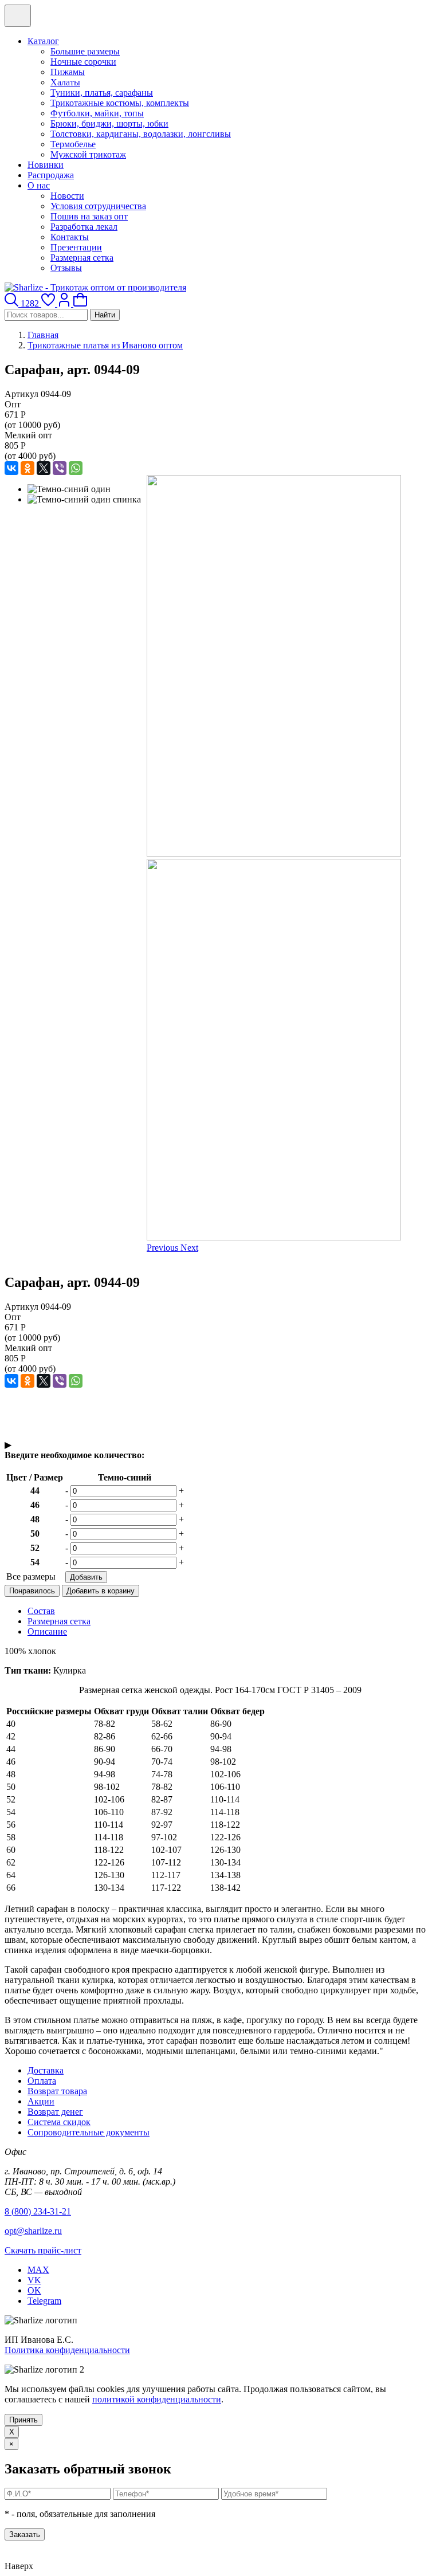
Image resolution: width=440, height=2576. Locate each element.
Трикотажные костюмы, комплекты (120, 103)
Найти (105, 315)
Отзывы (66, 268)
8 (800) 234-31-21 (38, 2211)
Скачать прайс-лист (43, 2250)
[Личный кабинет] (65, 303)
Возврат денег (55, 2112)
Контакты (70, 237)
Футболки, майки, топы (97, 113)
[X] (44, 468)
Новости (67, 196)
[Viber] (60, 468)
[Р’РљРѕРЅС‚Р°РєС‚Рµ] (11, 468)
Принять (23, 2420)
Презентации (76, 247)
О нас (39, 185)
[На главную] (95, 287)
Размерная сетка (82, 258)
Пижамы (68, 72)
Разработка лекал (84, 227)
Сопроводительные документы (89, 2132)
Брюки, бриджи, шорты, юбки (109, 123)
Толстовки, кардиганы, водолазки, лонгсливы (141, 134)
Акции (41, 2101)
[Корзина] (80, 303)
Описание (47, 1631)
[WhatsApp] (76, 468)
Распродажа (51, 175)
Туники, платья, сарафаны (102, 93)
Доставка (46, 2070)
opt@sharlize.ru (33, 2231)
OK (34, 2290)
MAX (38, 2270)
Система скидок (59, 2122)
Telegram (44, 2301)
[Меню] (18, 16)
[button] (164, 1248)
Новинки (46, 165)
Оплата (42, 2081)
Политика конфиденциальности (67, 2350)
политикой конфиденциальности (157, 2399)
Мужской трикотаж (88, 154)
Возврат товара (57, 2091)
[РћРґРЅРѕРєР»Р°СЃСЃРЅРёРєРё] (27, 468)
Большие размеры (85, 51)
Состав (41, 1611)
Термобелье (73, 144)
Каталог (43, 41)
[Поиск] (13, 303)
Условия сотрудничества (98, 206)
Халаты (65, 82)
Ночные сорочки (83, 62)
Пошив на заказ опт (89, 216)
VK (34, 2280)
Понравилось (32, 1591)
